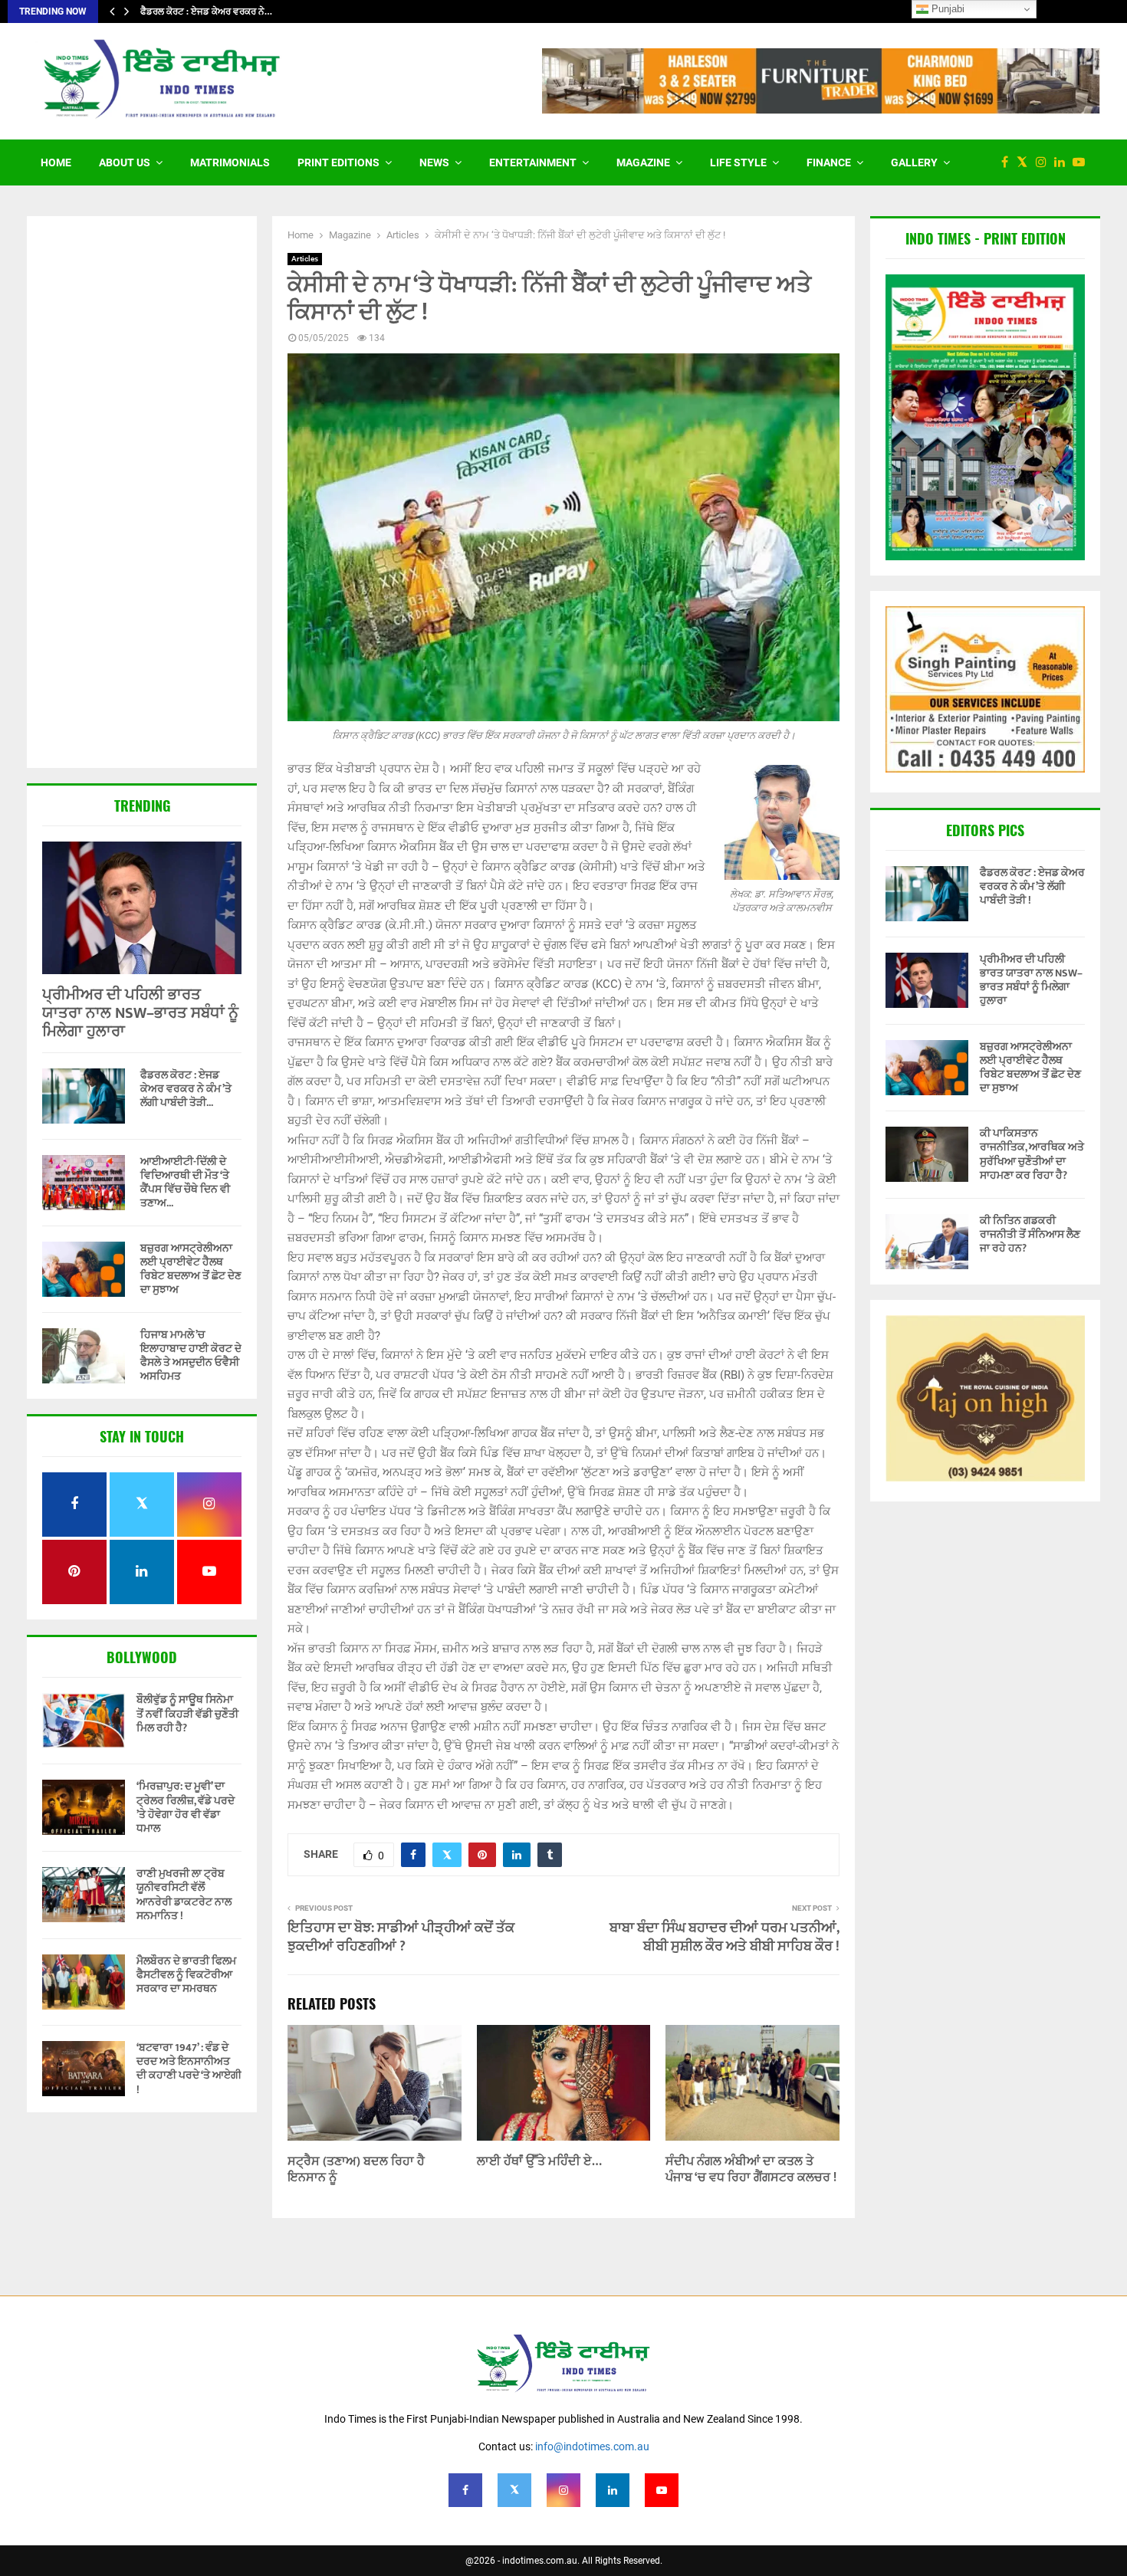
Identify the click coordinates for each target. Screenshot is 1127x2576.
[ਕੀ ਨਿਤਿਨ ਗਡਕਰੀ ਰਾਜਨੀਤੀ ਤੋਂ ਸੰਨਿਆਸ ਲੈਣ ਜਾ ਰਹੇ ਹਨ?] (927, 1242)
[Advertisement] (142, 494)
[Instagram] (1045, 162)
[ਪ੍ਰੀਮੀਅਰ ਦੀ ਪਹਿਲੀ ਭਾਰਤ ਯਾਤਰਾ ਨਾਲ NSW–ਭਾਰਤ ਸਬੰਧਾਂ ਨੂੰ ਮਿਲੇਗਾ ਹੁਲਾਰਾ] (142, 908)
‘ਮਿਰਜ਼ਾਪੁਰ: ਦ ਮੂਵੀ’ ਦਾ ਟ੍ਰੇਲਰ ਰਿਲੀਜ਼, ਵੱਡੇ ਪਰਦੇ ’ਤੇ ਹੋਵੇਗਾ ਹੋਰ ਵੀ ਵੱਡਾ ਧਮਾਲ (186, 1807)
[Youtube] (1083, 162)
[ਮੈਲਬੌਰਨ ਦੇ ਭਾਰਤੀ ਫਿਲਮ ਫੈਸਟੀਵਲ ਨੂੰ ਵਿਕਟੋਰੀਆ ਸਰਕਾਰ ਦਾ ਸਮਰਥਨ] (84, 1982)
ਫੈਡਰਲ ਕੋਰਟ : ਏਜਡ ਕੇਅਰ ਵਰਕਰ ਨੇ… (206, 11)
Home (56, 162)
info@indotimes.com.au (592, 2446)
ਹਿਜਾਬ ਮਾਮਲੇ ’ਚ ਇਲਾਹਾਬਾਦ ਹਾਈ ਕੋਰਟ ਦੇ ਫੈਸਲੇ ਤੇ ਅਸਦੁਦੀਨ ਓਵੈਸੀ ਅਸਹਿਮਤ (191, 1355)
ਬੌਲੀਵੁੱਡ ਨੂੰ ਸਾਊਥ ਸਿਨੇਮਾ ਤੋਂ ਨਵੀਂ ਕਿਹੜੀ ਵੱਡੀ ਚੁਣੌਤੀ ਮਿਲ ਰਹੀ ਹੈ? (187, 1713)
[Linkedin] (1063, 162)
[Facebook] (1009, 162)
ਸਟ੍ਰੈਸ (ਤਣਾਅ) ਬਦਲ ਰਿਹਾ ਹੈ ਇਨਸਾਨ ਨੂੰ (356, 2170)
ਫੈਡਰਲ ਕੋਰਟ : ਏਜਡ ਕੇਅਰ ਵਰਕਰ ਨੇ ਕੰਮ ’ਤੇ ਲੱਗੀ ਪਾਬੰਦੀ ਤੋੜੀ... (186, 1089)
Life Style (738, 162)
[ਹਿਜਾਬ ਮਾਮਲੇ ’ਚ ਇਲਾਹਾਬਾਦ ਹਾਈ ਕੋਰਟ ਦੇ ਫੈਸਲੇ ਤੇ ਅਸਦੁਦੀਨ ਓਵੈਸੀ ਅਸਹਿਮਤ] (84, 1356)
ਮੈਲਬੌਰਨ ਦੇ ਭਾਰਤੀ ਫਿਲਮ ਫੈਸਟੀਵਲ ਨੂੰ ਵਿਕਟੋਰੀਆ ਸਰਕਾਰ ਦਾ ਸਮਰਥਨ (186, 1975)
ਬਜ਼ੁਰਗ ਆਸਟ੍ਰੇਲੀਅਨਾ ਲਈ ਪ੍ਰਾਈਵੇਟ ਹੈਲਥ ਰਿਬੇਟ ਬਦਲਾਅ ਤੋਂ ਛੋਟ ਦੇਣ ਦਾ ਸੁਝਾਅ (191, 1269)
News (434, 162)
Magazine (643, 162)
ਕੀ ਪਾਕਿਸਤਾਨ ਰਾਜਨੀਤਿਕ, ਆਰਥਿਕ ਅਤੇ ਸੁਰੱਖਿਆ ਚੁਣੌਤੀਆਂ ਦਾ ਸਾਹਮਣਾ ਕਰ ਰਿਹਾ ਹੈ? (1032, 1154)
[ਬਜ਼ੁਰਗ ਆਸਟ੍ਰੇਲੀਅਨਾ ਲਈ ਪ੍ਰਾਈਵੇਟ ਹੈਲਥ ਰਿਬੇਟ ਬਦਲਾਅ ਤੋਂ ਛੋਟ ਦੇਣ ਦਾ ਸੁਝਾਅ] (84, 1269)
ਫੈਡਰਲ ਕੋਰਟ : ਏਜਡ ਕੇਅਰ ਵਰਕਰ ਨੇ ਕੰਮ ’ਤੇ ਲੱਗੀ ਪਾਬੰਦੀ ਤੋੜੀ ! (1032, 886)
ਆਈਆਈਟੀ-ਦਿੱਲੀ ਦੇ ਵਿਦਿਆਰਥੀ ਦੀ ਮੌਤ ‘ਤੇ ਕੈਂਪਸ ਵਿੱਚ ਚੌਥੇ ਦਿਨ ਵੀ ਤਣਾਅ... (185, 1182)
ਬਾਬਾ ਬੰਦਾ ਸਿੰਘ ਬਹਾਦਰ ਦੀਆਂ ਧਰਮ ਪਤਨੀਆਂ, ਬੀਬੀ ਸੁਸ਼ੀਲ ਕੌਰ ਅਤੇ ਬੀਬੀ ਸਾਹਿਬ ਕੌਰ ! (724, 1938)
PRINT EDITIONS (338, 162)
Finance (829, 162)
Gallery (914, 162)
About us (125, 162)
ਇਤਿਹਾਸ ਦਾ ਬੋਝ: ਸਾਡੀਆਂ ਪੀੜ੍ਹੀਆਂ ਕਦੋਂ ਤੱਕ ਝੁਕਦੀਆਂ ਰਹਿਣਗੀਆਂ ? (401, 1938)
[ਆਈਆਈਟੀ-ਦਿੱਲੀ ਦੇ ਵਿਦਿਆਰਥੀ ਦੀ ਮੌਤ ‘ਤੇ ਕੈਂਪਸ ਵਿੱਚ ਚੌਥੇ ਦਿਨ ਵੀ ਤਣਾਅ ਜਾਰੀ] (84, 1183)
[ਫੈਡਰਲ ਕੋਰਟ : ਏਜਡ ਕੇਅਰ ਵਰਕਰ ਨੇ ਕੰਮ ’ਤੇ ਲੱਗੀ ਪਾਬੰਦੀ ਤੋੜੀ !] (84, 1096)
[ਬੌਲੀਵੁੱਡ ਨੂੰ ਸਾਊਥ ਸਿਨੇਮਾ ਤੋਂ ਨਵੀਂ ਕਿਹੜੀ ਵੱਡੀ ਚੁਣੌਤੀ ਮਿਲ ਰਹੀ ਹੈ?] (84, 1721)
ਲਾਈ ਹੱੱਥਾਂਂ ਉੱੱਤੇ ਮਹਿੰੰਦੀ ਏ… (539, 2162)
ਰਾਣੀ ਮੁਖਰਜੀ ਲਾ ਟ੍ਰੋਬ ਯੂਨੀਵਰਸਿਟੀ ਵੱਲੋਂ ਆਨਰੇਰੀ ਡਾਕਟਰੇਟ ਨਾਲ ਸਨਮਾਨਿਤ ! (184, 1895)
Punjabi (946, 9)
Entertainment (533, 162)
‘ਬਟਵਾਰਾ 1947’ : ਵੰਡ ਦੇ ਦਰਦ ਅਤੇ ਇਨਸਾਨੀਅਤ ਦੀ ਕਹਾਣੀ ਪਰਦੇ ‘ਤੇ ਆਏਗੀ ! (189, 2069)
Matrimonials (230, 162)
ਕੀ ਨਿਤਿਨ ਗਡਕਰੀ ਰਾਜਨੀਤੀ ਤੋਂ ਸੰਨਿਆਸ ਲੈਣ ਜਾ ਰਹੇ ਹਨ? (1030, 1234)
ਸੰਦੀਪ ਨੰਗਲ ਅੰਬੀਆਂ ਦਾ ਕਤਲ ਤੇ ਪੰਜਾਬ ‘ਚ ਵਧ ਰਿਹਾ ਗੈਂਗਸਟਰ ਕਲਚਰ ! (751, 2170)
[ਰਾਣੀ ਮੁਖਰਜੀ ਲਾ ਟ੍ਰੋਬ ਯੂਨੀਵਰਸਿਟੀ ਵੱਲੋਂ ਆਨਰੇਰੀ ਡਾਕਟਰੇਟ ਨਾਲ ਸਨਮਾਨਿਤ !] (84, 1895)
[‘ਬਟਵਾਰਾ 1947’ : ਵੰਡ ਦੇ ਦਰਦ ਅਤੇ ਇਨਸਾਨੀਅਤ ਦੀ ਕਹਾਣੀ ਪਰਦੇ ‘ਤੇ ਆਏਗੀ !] (84, 2069)
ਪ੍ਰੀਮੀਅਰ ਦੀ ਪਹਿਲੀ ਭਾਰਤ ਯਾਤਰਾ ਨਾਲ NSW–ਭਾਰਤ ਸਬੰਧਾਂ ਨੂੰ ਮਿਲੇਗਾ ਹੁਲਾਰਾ (140, 1013)
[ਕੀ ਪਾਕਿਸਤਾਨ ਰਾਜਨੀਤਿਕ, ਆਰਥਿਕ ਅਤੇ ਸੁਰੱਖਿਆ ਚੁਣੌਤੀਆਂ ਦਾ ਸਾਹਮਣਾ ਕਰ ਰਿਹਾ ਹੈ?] (927, 1154)
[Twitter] (1026, 162)
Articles (305, 259)
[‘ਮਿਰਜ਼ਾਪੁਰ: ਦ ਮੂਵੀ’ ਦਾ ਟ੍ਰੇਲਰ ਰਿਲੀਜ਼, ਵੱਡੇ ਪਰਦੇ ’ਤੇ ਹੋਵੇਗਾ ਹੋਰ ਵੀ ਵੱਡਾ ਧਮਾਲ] (84, 1807)
